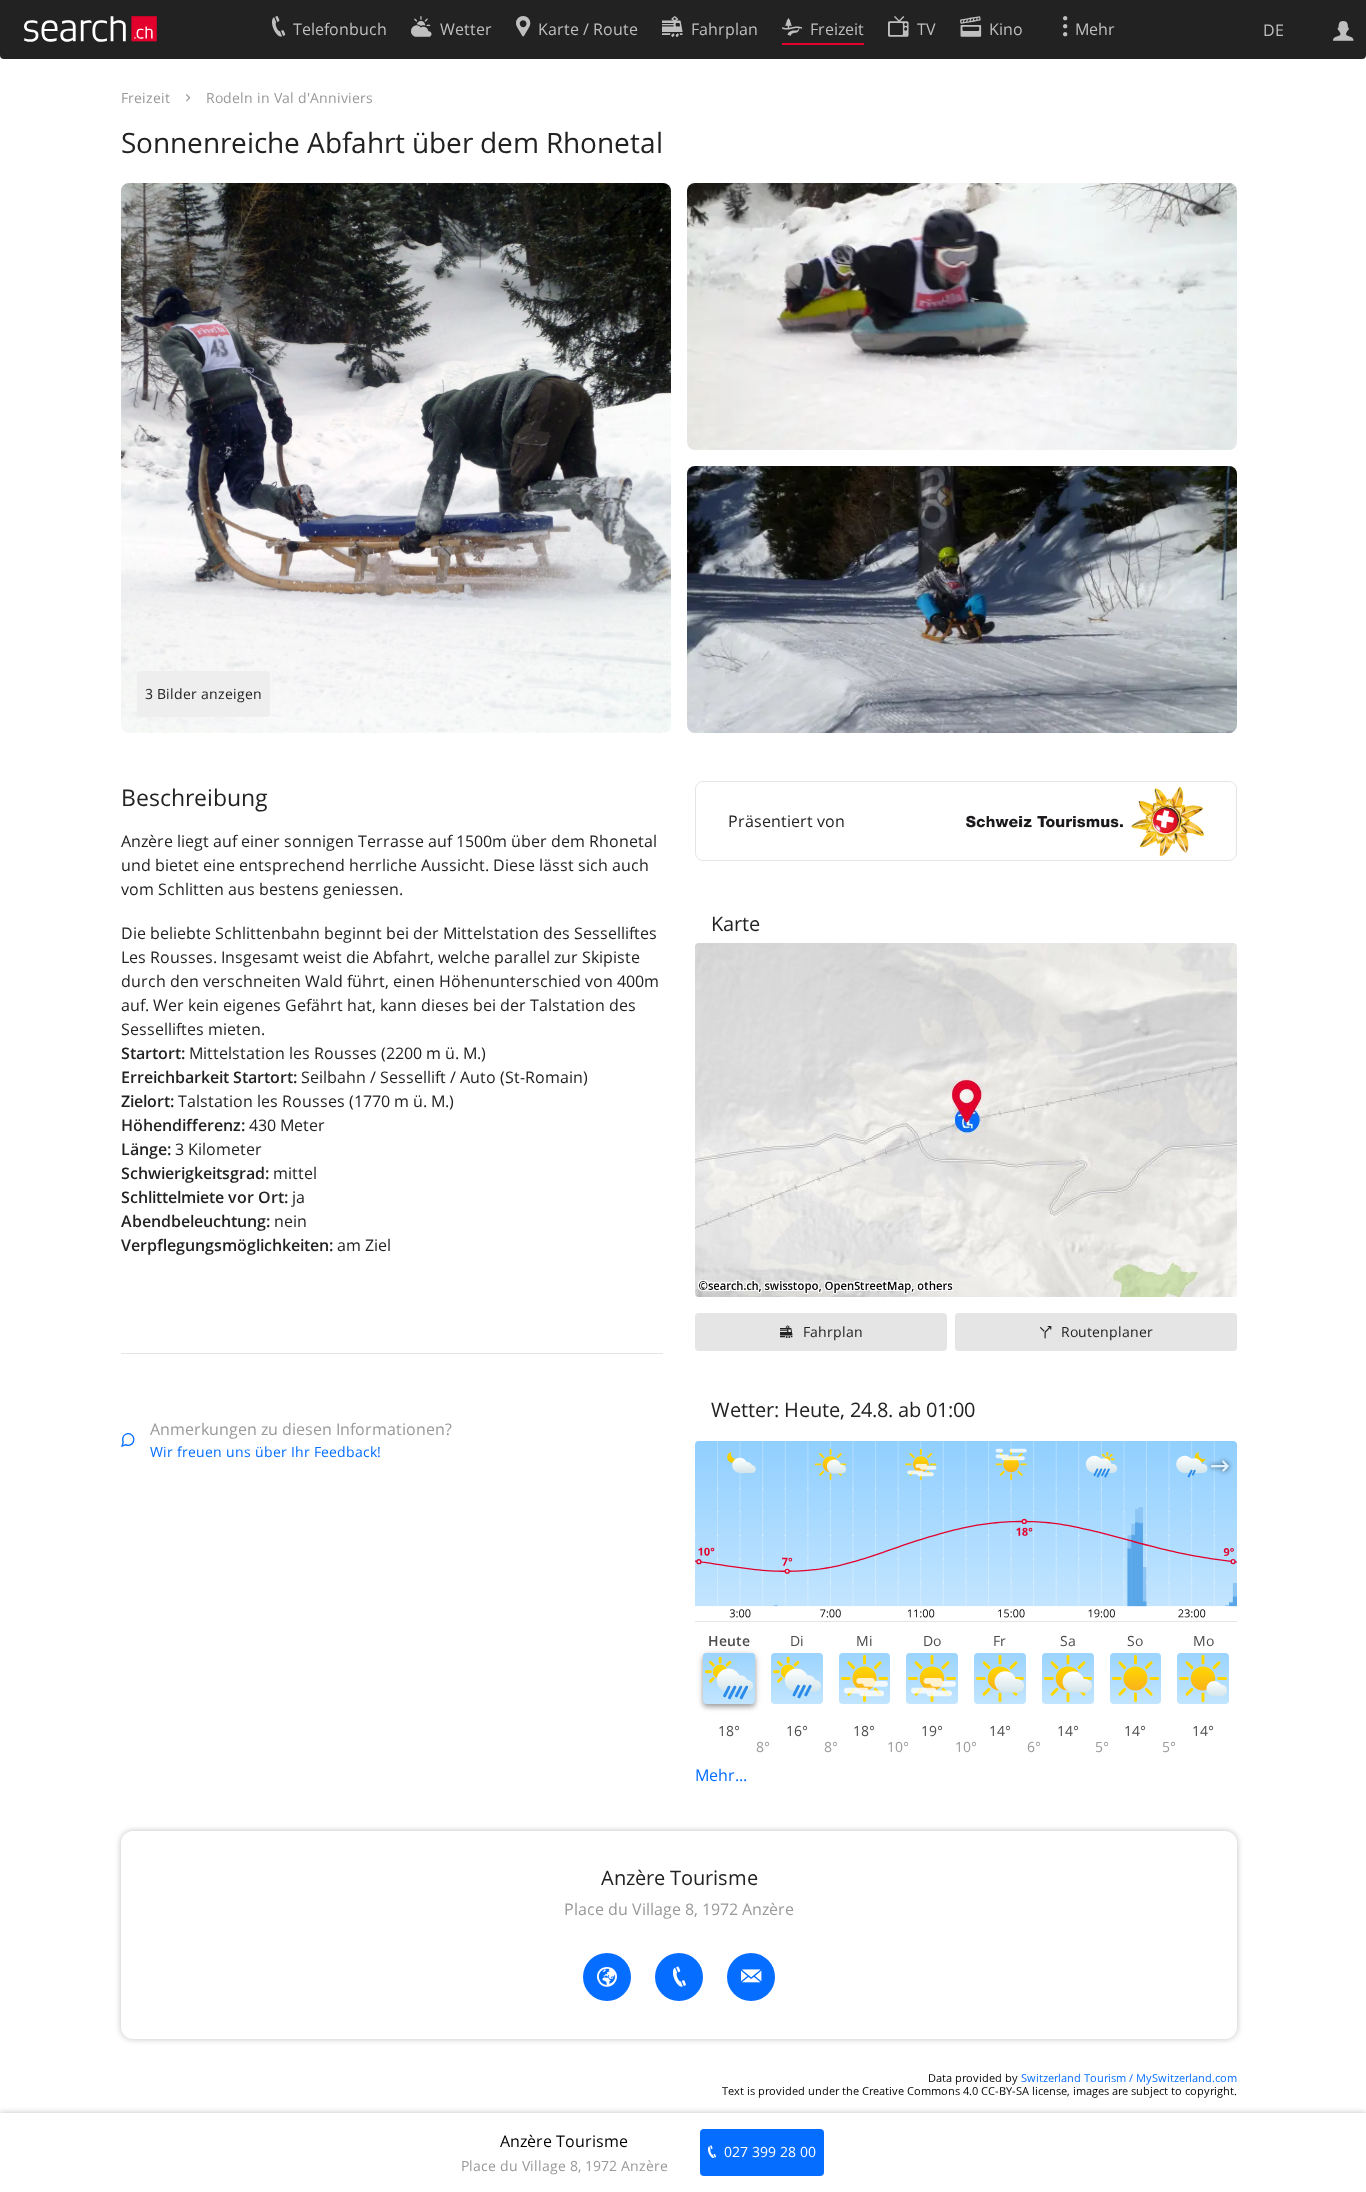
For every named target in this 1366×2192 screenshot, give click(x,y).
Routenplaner (1107, 1331)
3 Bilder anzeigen (203, 693)
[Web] (607, 1977)
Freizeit (145, 97)
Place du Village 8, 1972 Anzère (679, 1909)
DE (1273, 30)
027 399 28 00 (770, 2151)
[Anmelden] (1343, 29)
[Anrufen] (679, 1977)
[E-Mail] (751, 1977)
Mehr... (721, 1775)
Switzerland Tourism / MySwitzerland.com (1129, 2077)
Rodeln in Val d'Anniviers (289, 97)
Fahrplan (833, 1331)
